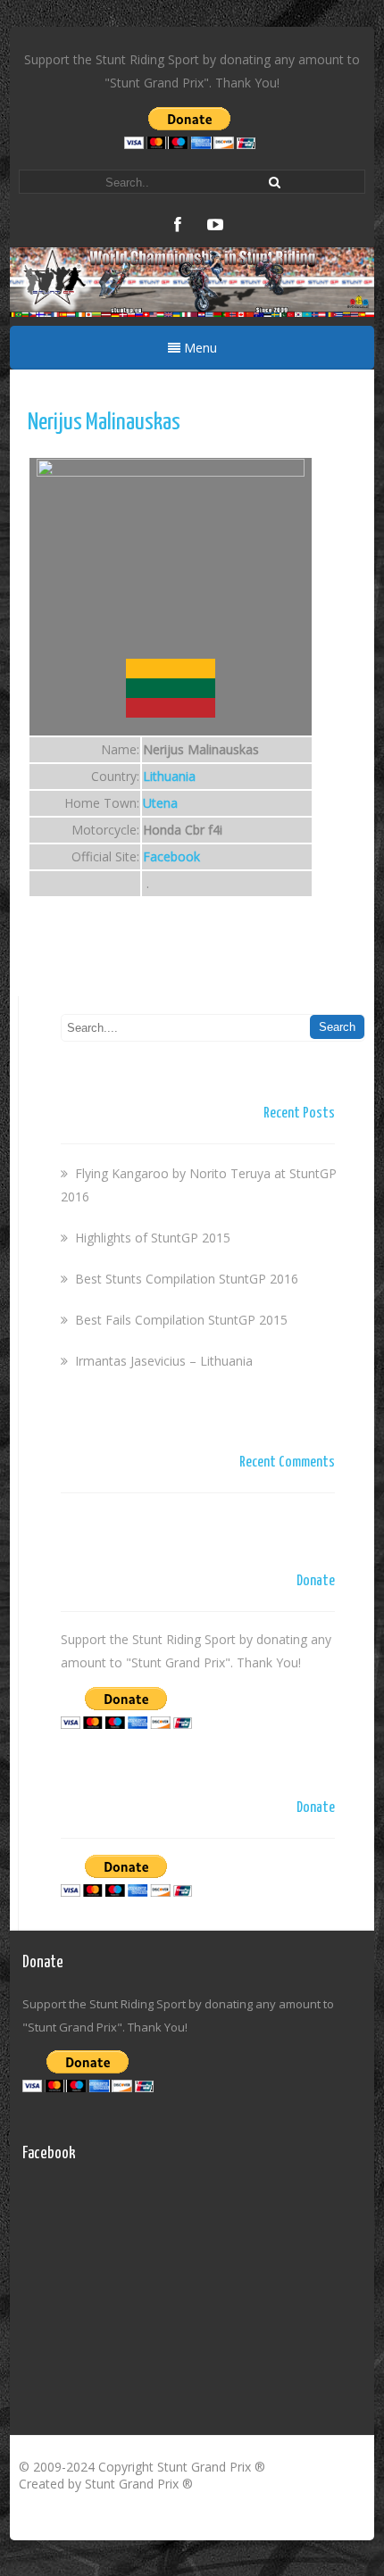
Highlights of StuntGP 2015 (153, 1238)
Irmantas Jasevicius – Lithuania (164, 1361)
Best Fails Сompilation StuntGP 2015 (181, 1320)
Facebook (171, 856)
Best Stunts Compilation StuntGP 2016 (187, 1279)
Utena (160, 803)
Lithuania (169, 776)
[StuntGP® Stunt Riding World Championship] (192, 312)
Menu (199, 348)
